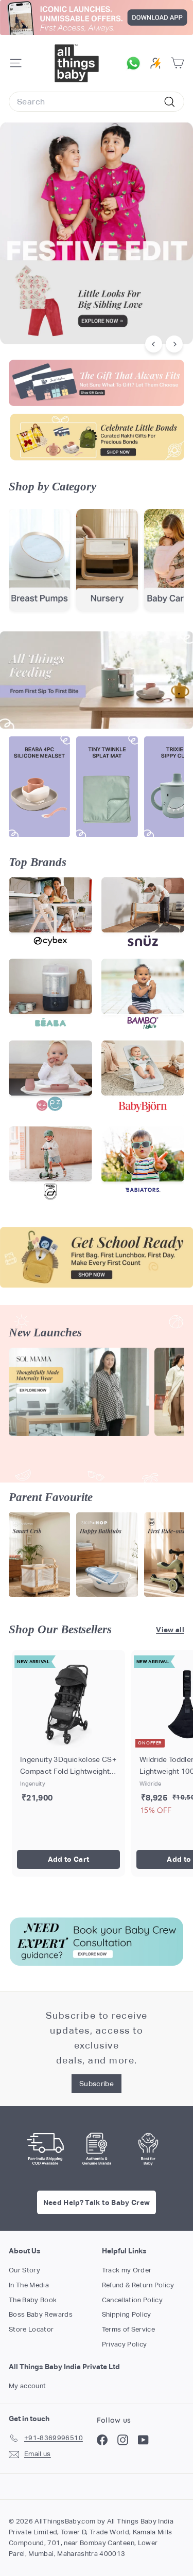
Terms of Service (129, 2329)
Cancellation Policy (133, 2300)
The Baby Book (33, 2300)
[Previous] (154, 344)
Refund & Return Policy (138, 2285)
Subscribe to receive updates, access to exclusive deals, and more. (97, 2037)
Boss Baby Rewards (41, 2314)
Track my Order (127, 2270)
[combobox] (97, 102)
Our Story (24, 2270)
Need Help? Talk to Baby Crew (97, 2202)
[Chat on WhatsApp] (136, 63)
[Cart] (177, 63)
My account (28, 2386)
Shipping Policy (127, 2314)
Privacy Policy (125, 2344)
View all (170, 1630)
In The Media (29, 2285)
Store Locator (31, 2329)
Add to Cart (69, 1859)
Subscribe (97, 2084)
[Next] (174, 344)
